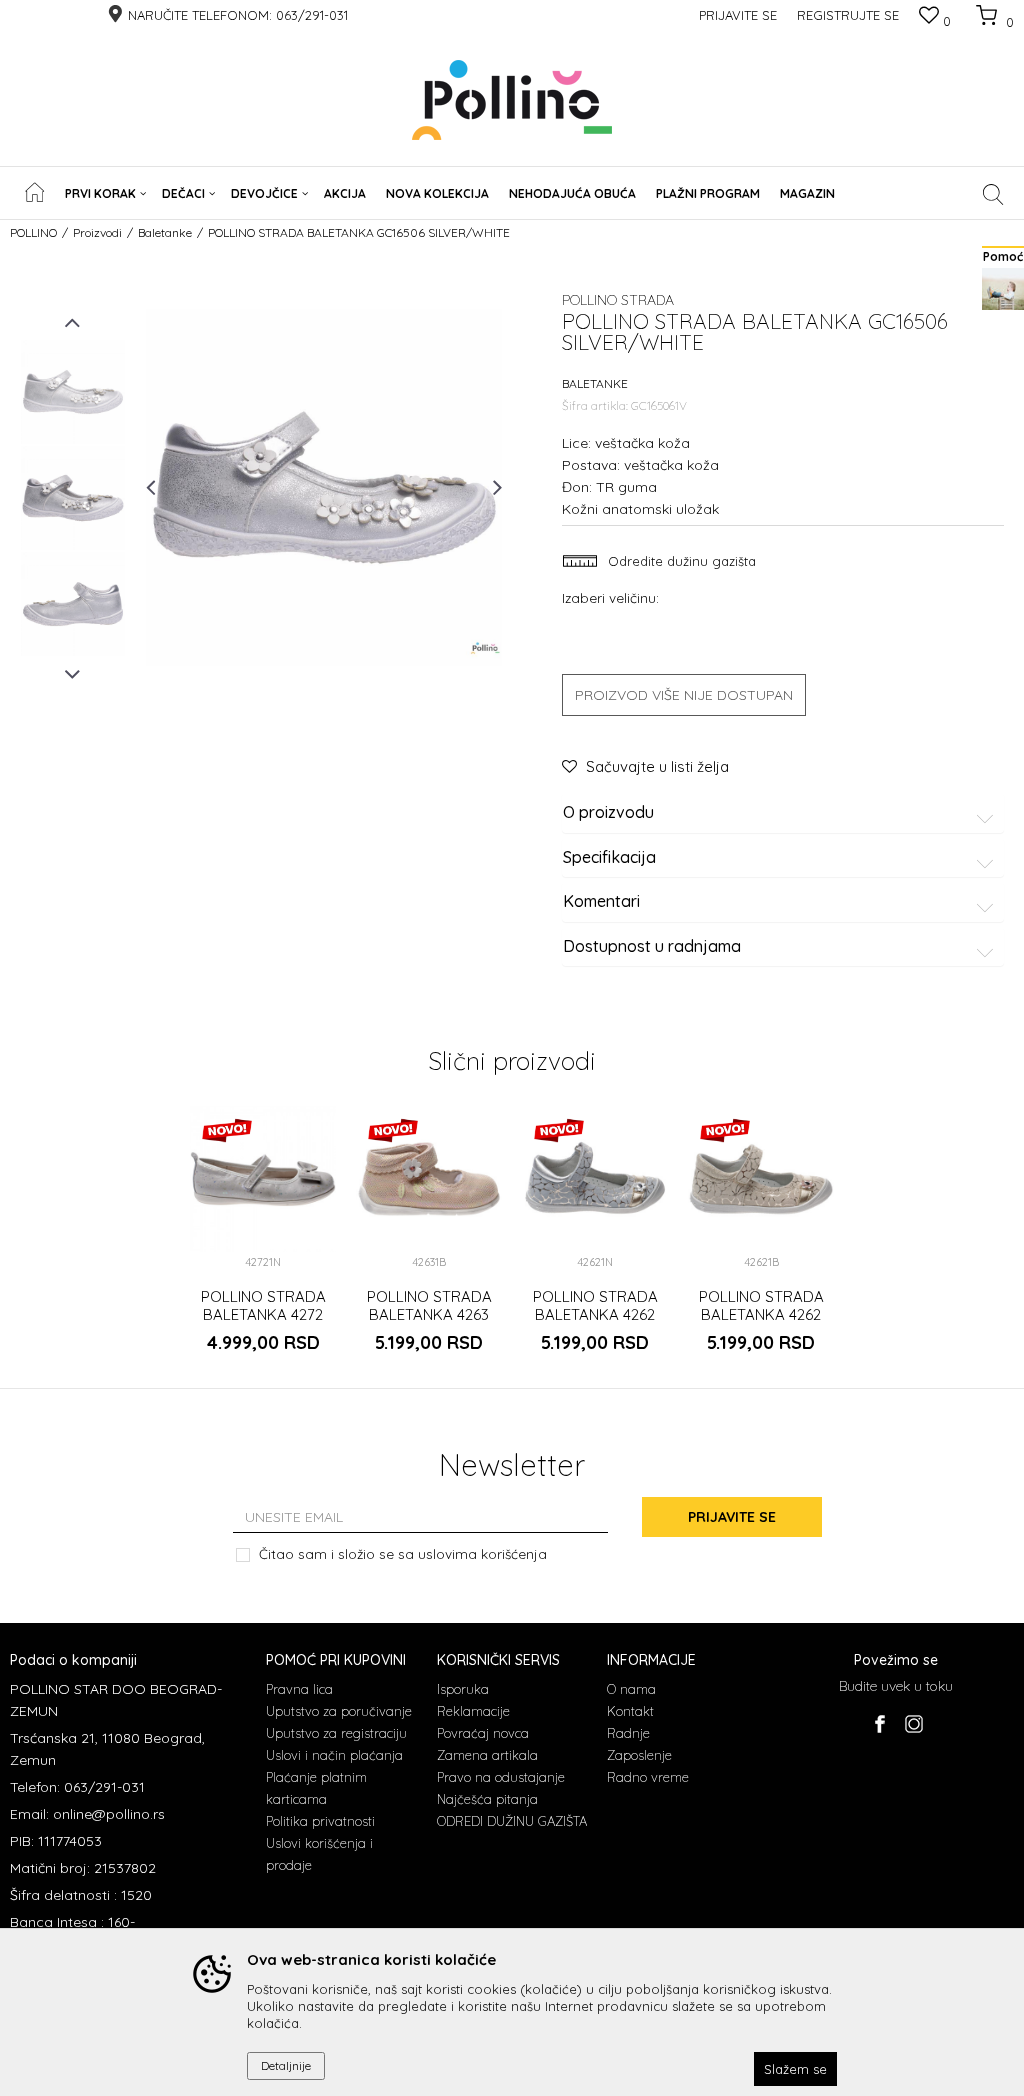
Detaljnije (286, 2065)
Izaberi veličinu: (610, 597)
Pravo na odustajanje (501, 1777)
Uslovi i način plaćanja (334, 1755)
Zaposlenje (639, 1755)
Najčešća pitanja (487, 1799)
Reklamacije (473, 1711)
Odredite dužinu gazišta (680, 561)
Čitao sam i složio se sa (403, 1553)
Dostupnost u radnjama (652, 947)
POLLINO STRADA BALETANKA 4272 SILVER (263, 1315)
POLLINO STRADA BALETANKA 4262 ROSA (761, 1315)
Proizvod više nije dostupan (684, 695)
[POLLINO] (512, 100)
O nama (631, 1689)
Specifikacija (609, 858)
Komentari (601, 902)
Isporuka (463, 1689)
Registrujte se (848, 15)
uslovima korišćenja (482, 1553)
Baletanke (165, 232)
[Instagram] (913, 1724)
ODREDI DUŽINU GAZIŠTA (512, 1821)
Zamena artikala (487, 1755)
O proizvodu (608, 813)
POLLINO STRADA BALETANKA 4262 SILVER (595, 1315)
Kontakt (630, 1711)
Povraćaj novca (483, 1733)
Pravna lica (299, 1689)
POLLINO (33, 232)
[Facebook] (879, 1724)
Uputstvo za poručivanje (339, 1711)
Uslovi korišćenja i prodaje (319, 1854)
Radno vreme (648, 1777)
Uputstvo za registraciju (336, 1733)
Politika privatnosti (320, 1821)
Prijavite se (732, 1517)
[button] (993, 194)
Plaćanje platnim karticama (316, 1788)
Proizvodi (97, 232)
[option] (73, 392)
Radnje (628, 1733)
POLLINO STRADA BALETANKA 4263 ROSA (429, 1315)
